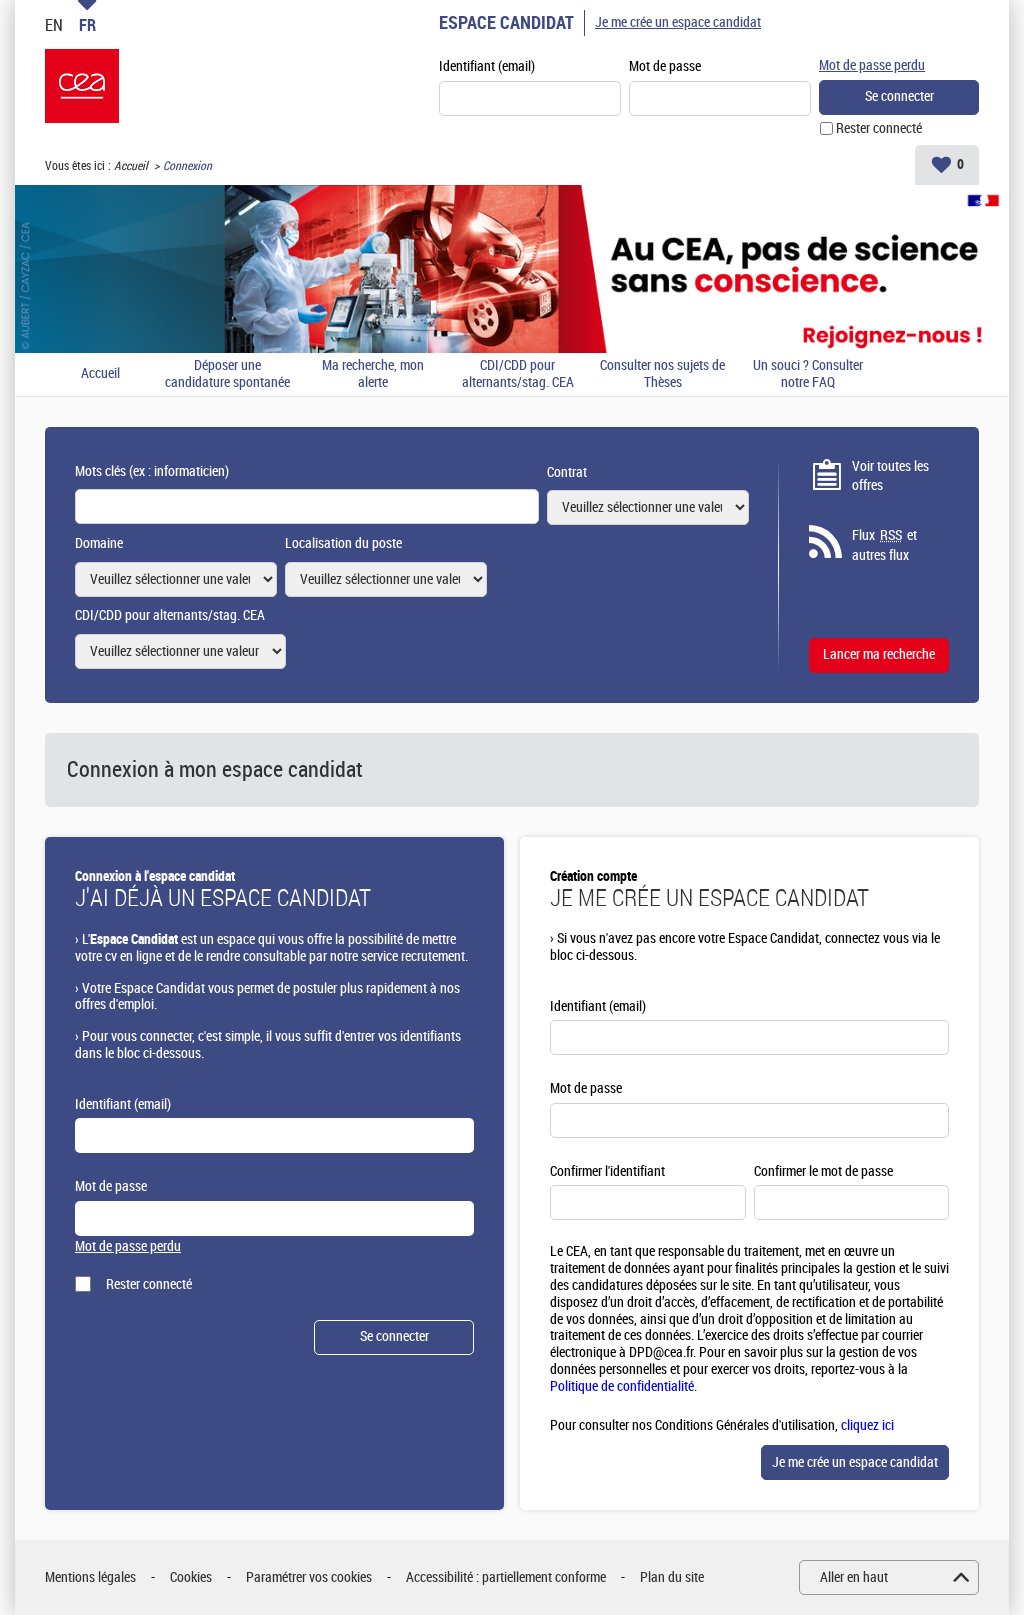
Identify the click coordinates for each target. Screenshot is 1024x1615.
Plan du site (672, 1577)
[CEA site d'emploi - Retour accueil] (82, 86)
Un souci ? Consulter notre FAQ (808, 374)
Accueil (131, 166)
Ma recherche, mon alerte (373, 374)
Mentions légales (90, 1577)
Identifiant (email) (487, 66)
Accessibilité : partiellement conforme (506, 1577)
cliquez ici (867, 1425)
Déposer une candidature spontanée (227, 374)
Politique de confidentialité (622, 1386)
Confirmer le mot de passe (823, 1171)
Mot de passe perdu (872, 65)
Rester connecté (879, 128)
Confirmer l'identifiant (607, 1171)
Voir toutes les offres (890, 476)
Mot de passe (665, 66)
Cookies (191, 1577)
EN (54, 25)
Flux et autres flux (884, 545)
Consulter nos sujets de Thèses (662, 374)
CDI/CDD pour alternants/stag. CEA (518, 374)
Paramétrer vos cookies (309, 1577)
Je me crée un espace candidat (678, 22)
